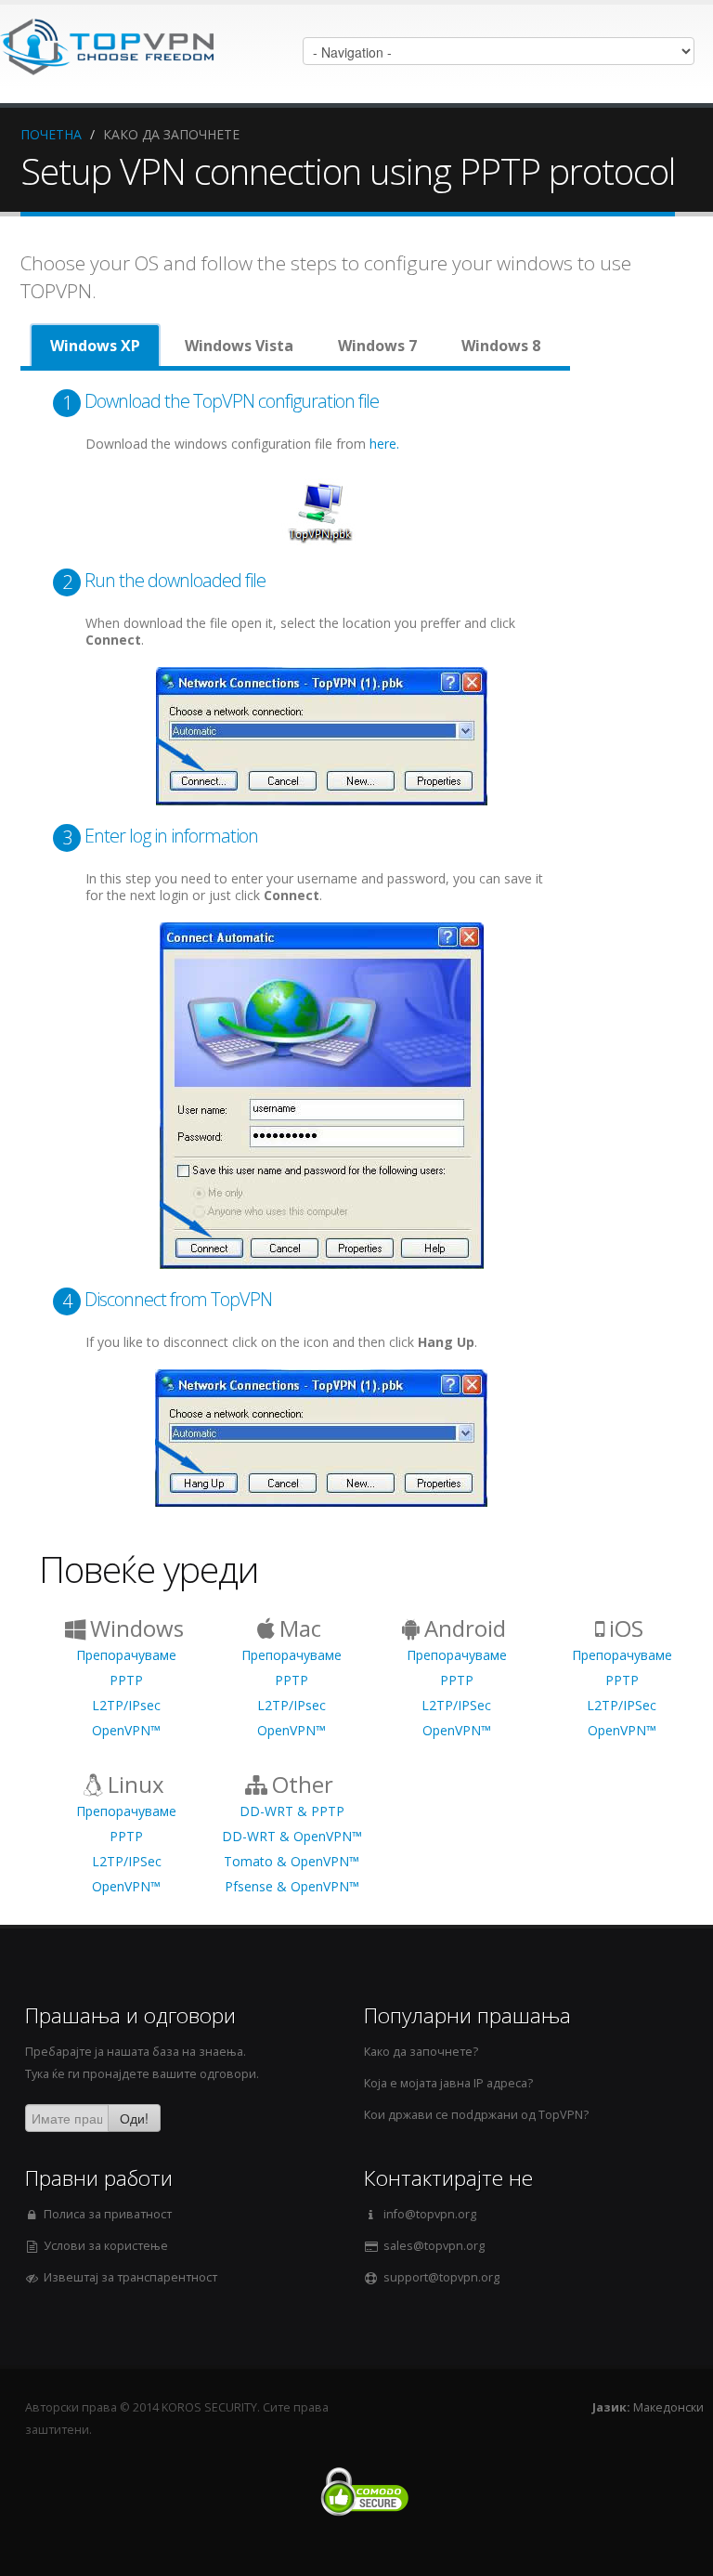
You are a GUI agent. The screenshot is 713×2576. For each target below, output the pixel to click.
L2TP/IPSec (456, 1705)
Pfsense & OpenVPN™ (292, 1886)
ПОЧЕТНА (51, 134)
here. (384, 444)
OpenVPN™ (126, 1730)
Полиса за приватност (108, 2214)
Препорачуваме (126, 1655)
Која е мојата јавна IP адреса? (448, 2083)
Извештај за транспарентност (130, 2277)
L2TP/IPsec (126, 1705)
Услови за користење (106, 2246)
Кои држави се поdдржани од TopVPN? (476, 2115)
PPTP (126, 1680)
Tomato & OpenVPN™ (292, 1861)
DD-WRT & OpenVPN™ (292, 1836)
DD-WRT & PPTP (292, 1811)
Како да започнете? (421, 2052)
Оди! (134, 2118)
